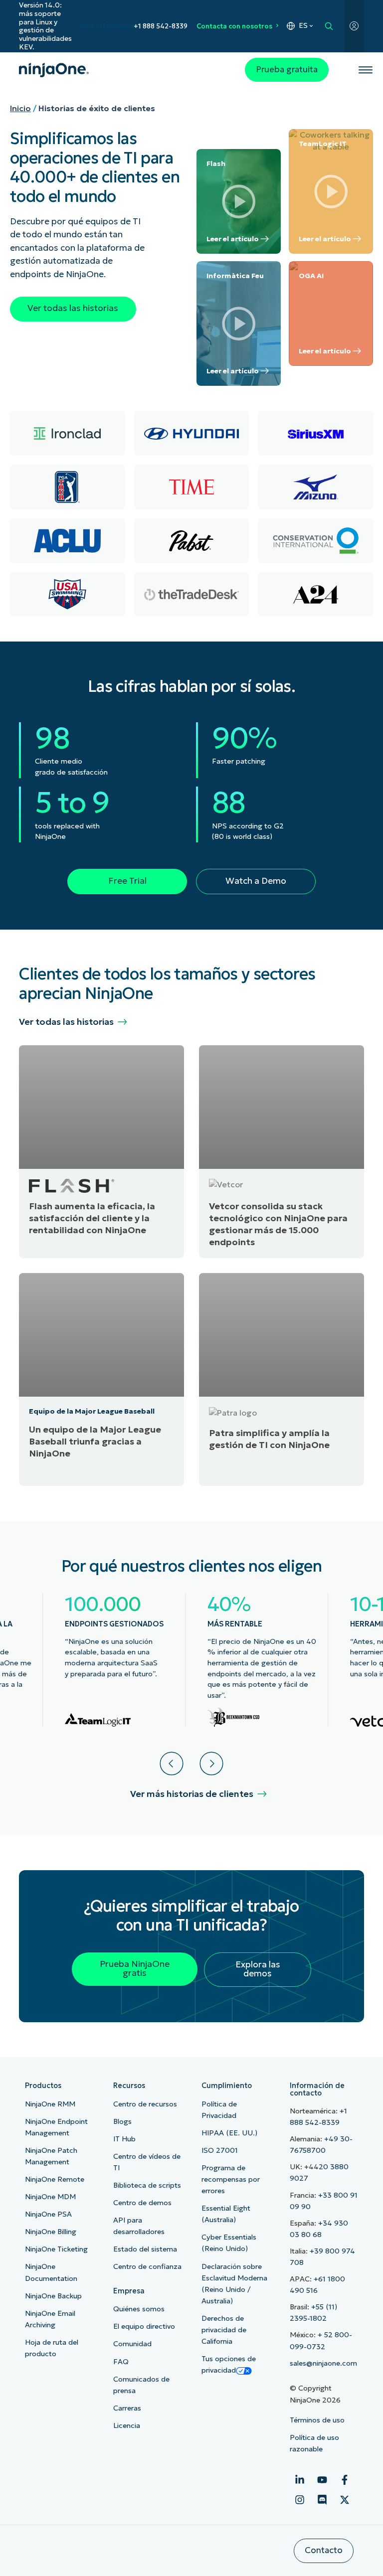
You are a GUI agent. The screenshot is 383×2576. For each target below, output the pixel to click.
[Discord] (322, 2500)
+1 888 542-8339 (161, 26)
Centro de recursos (145, 2104)
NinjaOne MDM (50, 2197)
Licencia (127, 2425)
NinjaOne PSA (48, 2214)
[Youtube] (322, 2480)
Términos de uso (317, 2420)
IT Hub (124, 2139)
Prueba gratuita (287, 70)
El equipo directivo (144, 2326)
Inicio (20, 108)
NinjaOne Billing (51, 2232)
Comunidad (132, 2344)
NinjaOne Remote (55, 2179)
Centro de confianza (147, 2266)
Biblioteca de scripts (147, 2185)
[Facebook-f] (345, 2480)
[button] (172, 1764)
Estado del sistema (145, 2249)
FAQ (121, 2362)
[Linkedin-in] (300, 2480)
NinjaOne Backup (53, 2296)
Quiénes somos (139, 2309)
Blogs (122, 2121)
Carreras (127, 2408)
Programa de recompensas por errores (231, 2179)
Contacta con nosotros (234, 26)
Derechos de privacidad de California (224, 2330)
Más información (110, 26)
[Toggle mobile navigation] (365, 70)
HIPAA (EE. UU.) (229, 2133)
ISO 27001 (220, 2150)
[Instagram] (300, 2500)
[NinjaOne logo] (54, 70)
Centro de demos (142, 2203)
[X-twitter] (345, 2500)
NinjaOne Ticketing (56, 2249)
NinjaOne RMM (50, 2104)
